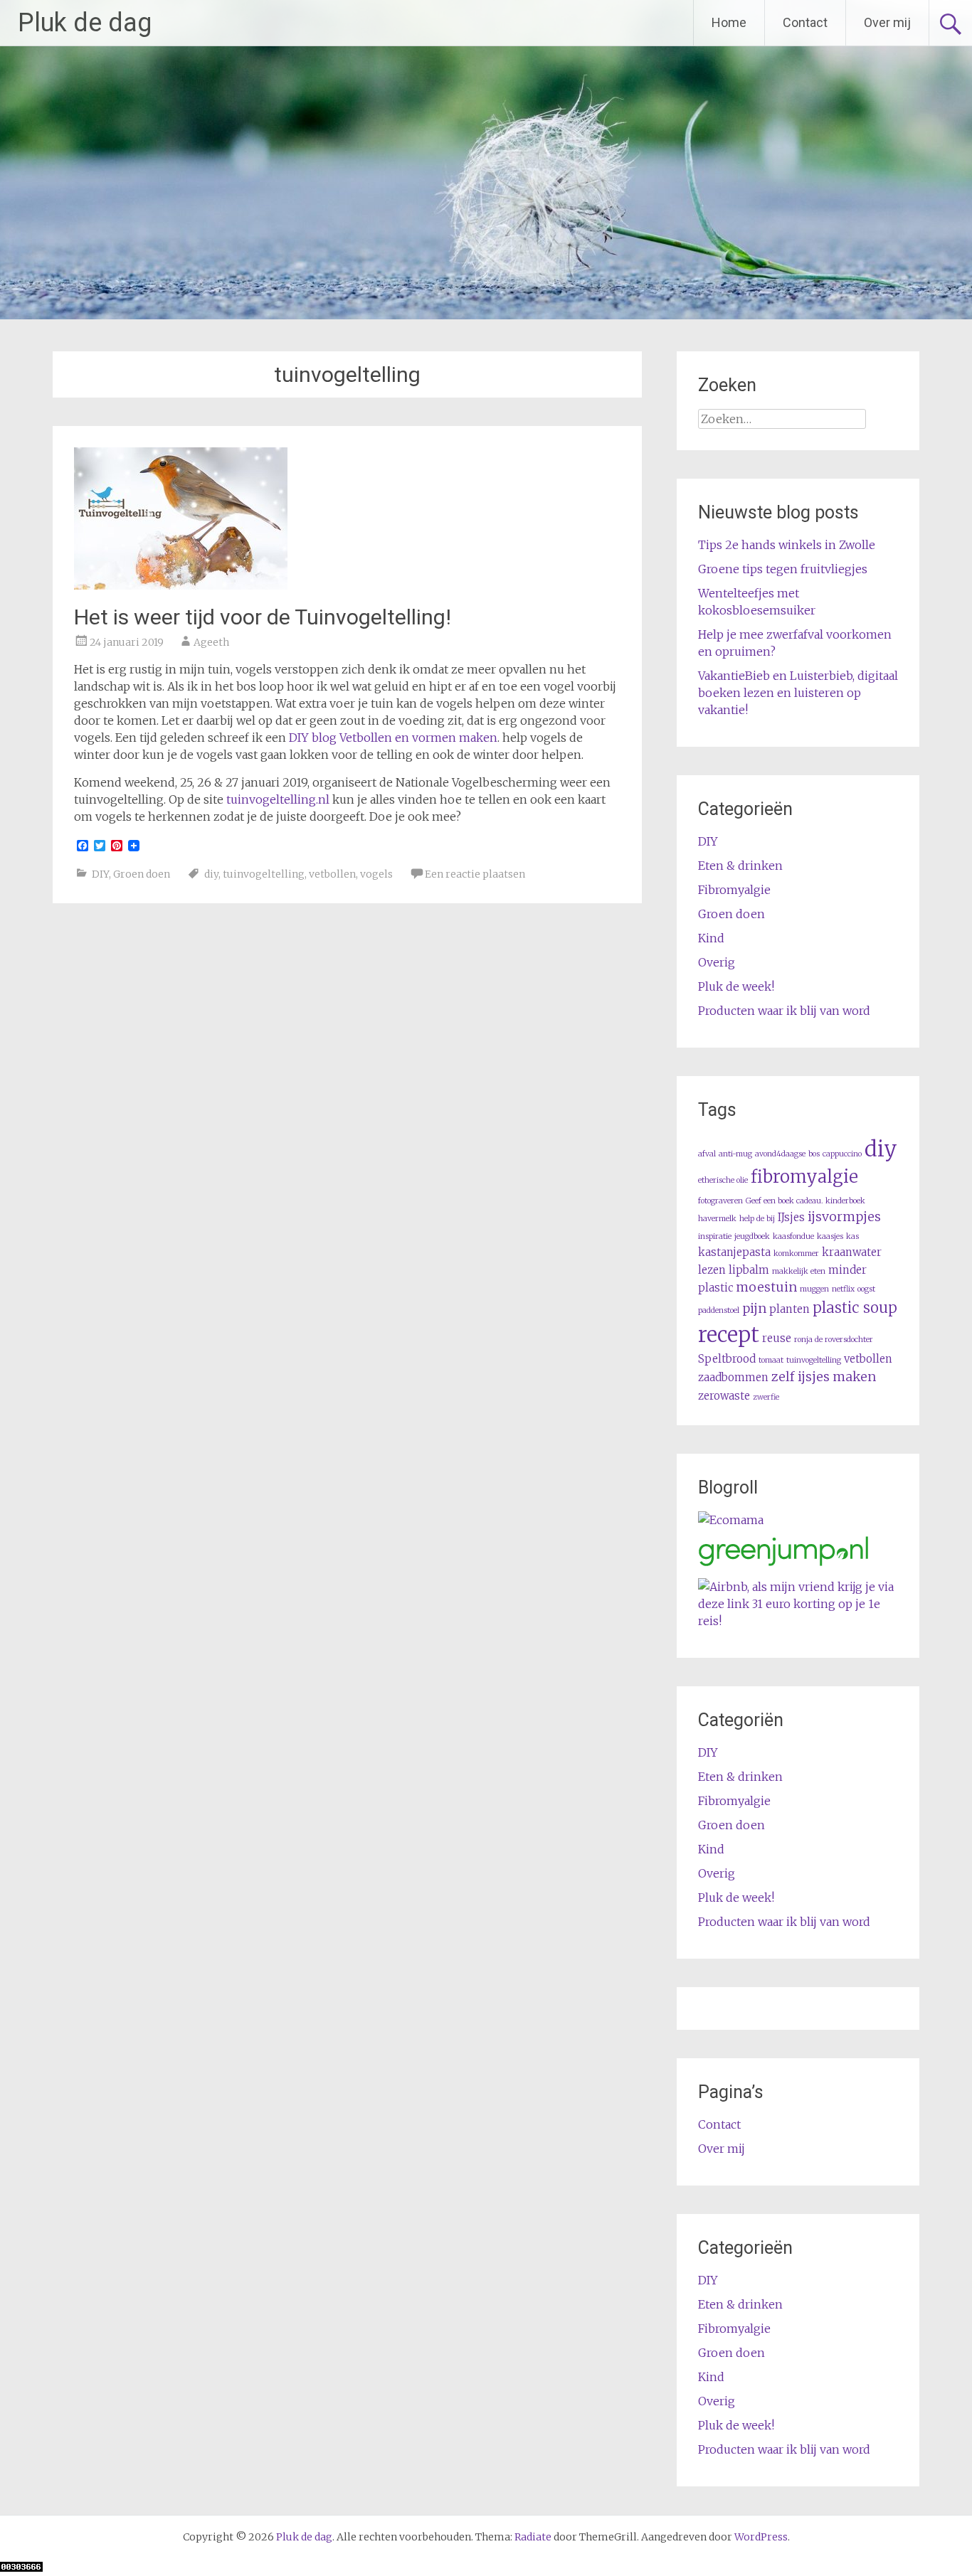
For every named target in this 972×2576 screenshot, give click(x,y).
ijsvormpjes (844, 1217)
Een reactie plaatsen (475, 874)
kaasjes (830, 1236)
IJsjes (791, 1217)
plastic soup (855, 1308)
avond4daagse (780, 1154)
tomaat (771, 1360)
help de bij (757, 1219)
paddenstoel (719, 1310)
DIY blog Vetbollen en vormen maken (393, 738)
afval (707, 1154)
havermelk (717, 1219)
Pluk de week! (736, 986)
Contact (805, 22)
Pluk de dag (85, 23)
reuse (777, 1338)
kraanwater (852, 1252)
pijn (754, 1308)
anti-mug (735, 1154)
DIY (100, 874)
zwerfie (766, 1397)
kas (852, 1236)
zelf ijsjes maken (824, 1377)
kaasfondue (793, 1236)
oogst (866, 1289)
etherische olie (723, 1180)
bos (814, 1154)
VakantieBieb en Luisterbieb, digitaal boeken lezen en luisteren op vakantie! (798, 693)
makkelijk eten (799, 1271)
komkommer (796, 1254)
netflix (843, 1289)
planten (789, 1309)
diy (211, 874)
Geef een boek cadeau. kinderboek (805, 1201)
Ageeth (211, 642)
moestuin (766, 1287)
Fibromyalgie (734, 890)
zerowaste (724, 1396)
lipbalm (749, 1270)
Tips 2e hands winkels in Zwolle (787, 545)
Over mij (887, 22)
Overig (717, 962)
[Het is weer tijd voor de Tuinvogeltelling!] (181, 585)
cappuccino (842, 1154)
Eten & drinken (740, 866)
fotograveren (720, 1201)
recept (729, 1335)
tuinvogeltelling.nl (278, 799)
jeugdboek (752, 1236)
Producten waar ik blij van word (784, 1011)
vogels (376, 874)
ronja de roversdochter (834, 1340)
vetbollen (332, 874)
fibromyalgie (804, 1177)
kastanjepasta (734, 1252)
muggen (814, 1289)
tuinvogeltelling (264, 874)
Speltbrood (727, 1359)
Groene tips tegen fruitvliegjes (783, 569)
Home (729, 22)
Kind (711, 938)
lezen (712, 1270)
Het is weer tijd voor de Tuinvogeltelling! (263, 617)
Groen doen (142, 874)
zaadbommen (733, 1377)
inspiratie (715, 1236)
